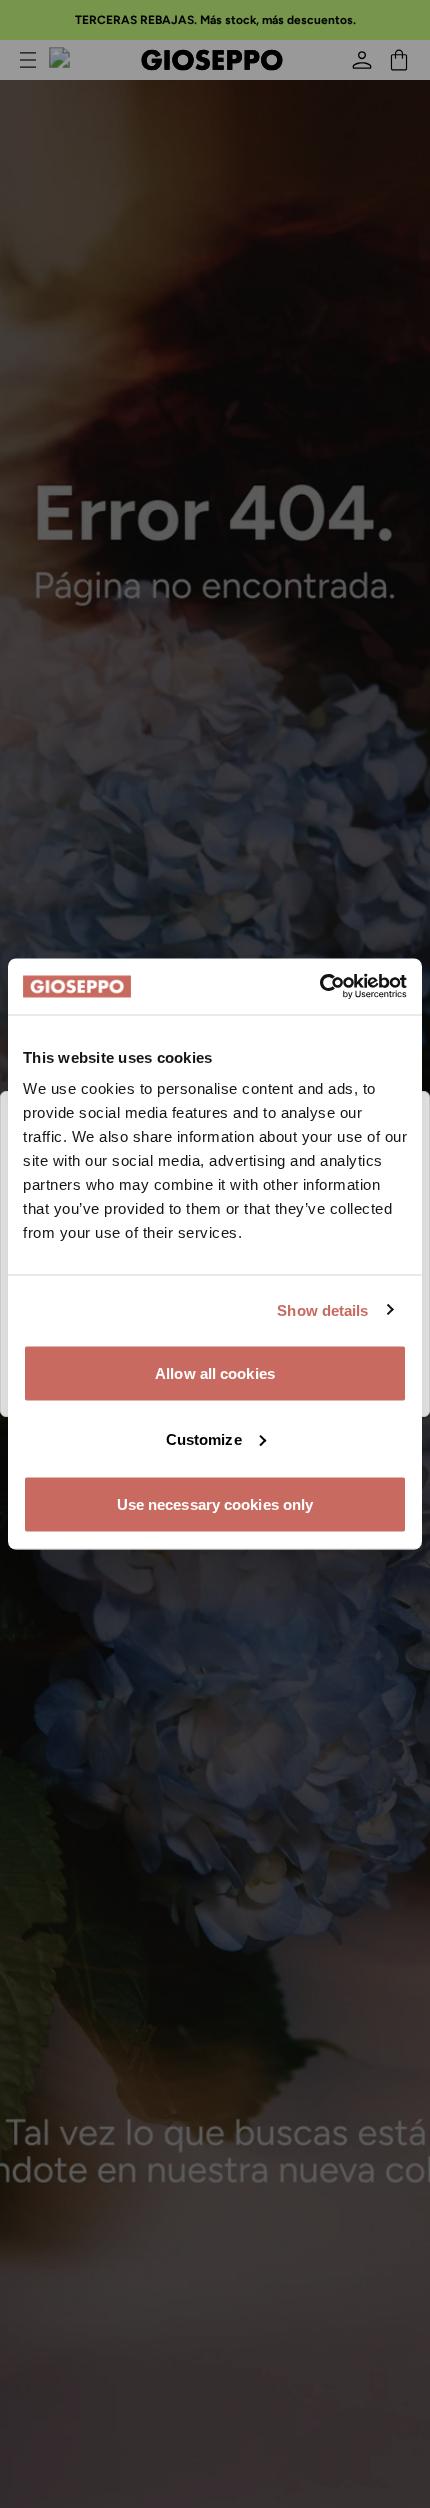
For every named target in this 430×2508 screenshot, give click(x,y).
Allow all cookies (215, 1373)
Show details (322, 1309)
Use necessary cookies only (215, 1504)
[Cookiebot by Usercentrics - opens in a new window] (319, 987)
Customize (204, 1438)
